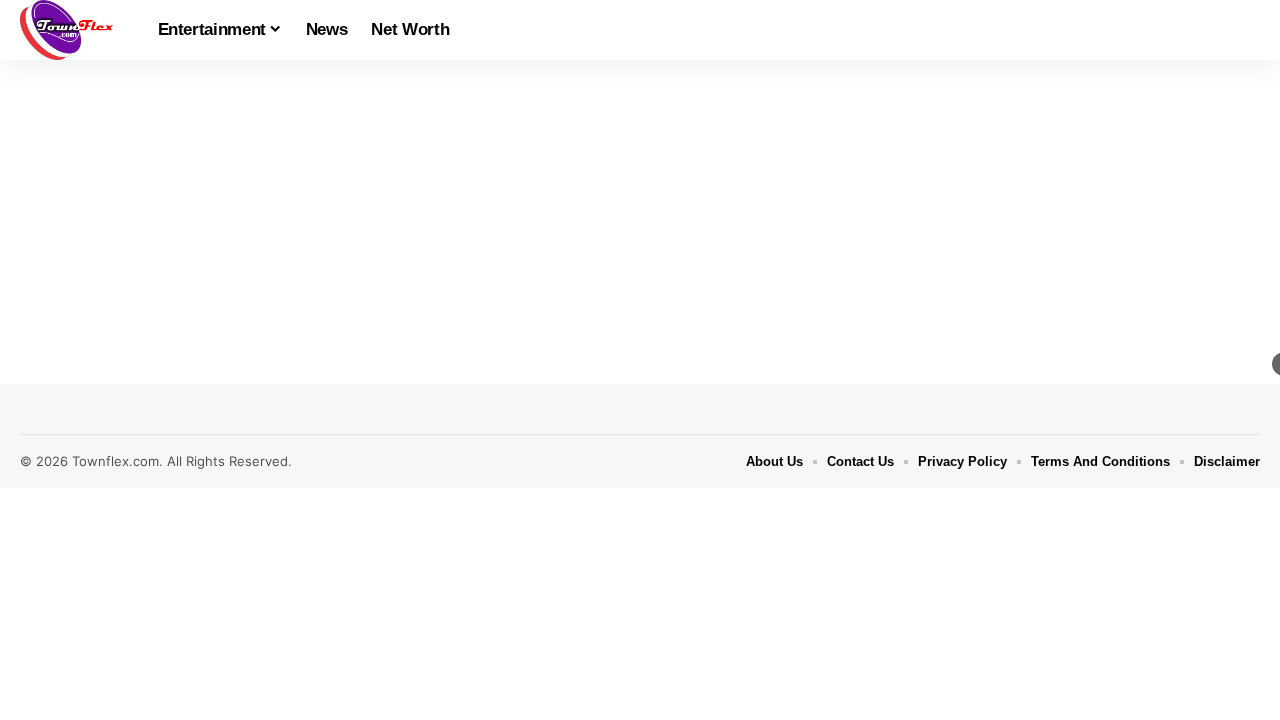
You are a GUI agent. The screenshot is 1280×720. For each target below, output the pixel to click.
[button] (1245, 30)
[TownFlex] (73, 30)
